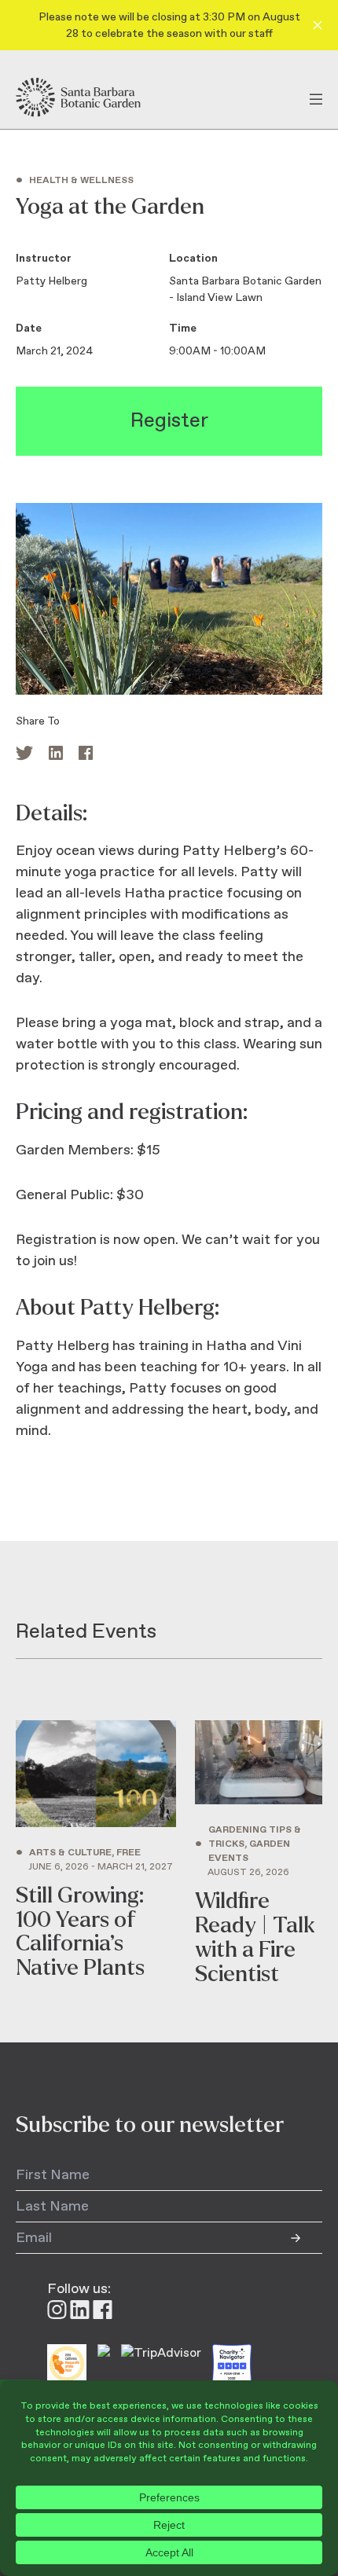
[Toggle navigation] (316, 97)
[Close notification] (318, 25)
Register (169, 421)
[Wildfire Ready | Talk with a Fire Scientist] (259, 1853)
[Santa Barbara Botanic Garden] (92, 97)
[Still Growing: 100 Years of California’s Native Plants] (96, 1853)
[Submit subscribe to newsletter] (307, 2238)
